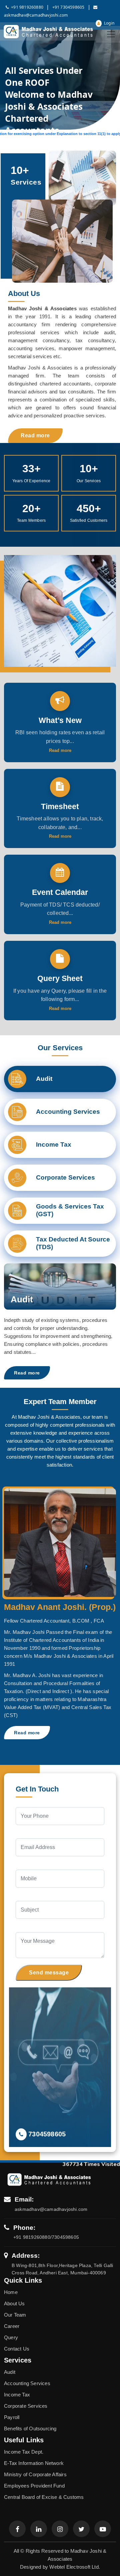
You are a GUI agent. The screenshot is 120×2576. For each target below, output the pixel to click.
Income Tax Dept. (24, 2452)
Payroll (12, 2417)
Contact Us (17, 2349)
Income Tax (17, 2395)
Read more (35, 435)
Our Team (15, 2315)
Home (11, 2292)
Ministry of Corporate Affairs (35, 2474)
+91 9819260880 (27, 7)
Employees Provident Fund (34, 2486)
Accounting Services (27, 2383)
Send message (49, 1973)
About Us (14, 2303)
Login (109, 23)
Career (12, 2326)
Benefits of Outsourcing (30, 2429)
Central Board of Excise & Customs (44, 2497)
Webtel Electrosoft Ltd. (75, 2567)
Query (11, 2337)
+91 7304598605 (68, 7)
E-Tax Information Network (34, 2463)
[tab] (60, 1079)
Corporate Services (26, 2406)
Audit (10, 2372)
